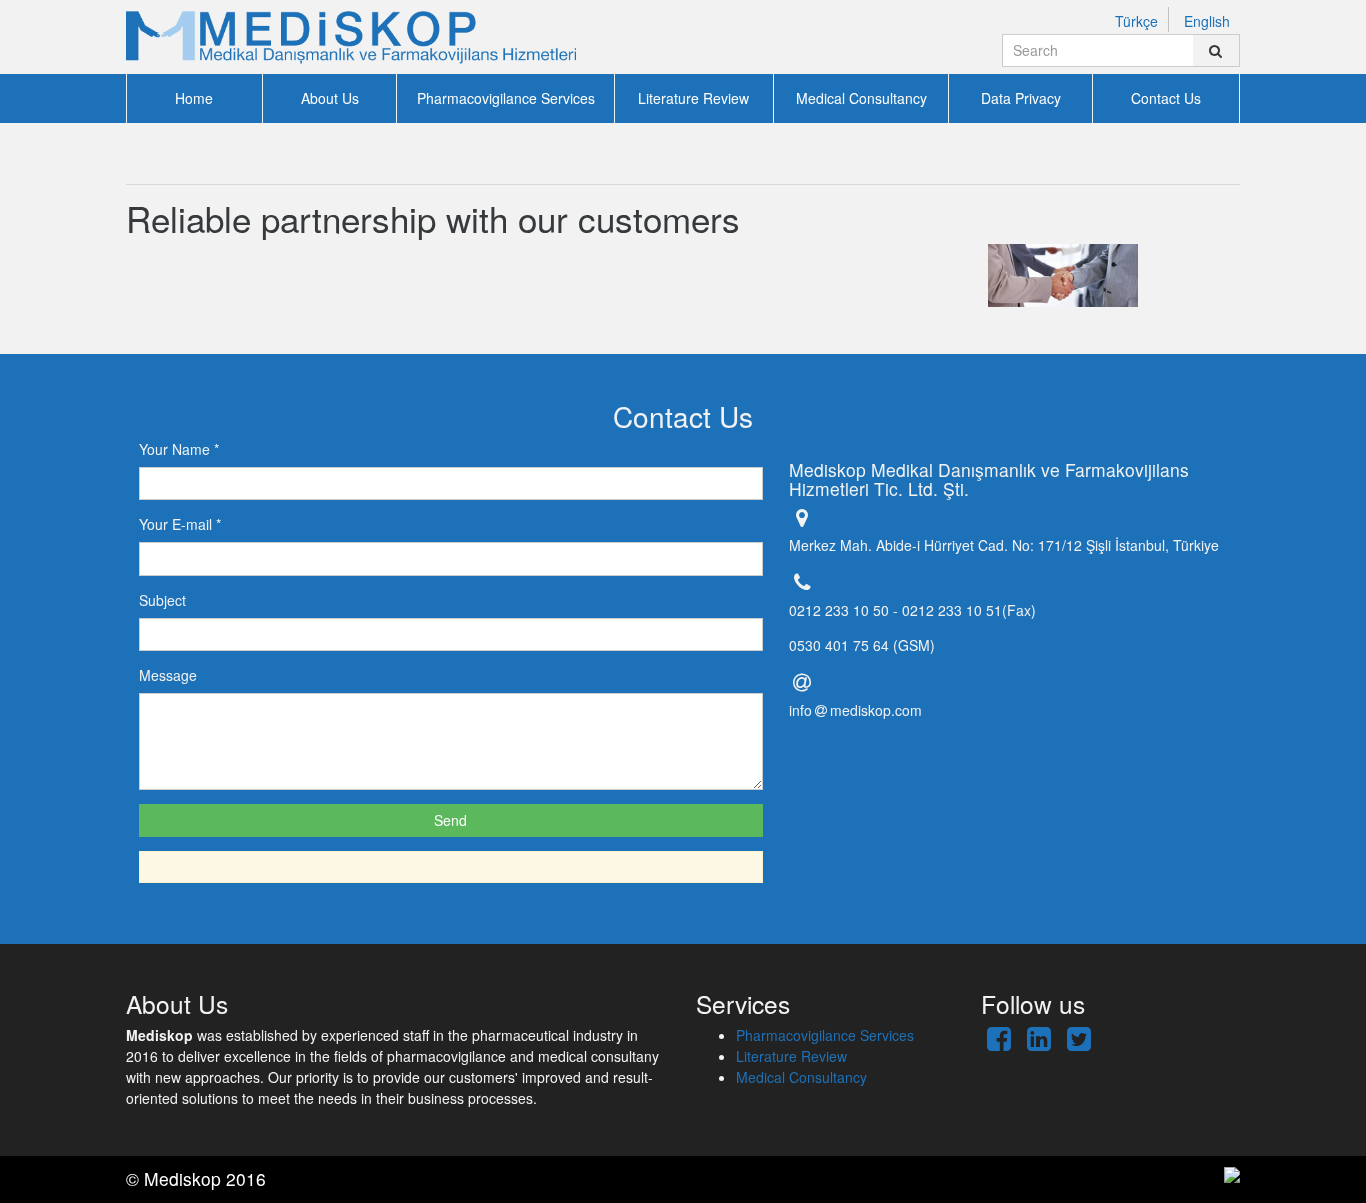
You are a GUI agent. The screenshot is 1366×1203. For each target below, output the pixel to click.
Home (194, 98)
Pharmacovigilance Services (506, 98)
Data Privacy (1021, 98)
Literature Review (693, 98)
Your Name (179, 449)
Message (168, 675)
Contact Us (1166, 98)
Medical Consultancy (861, 98)
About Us (330, 98)
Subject (162, 600)
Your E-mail (180, 524)
